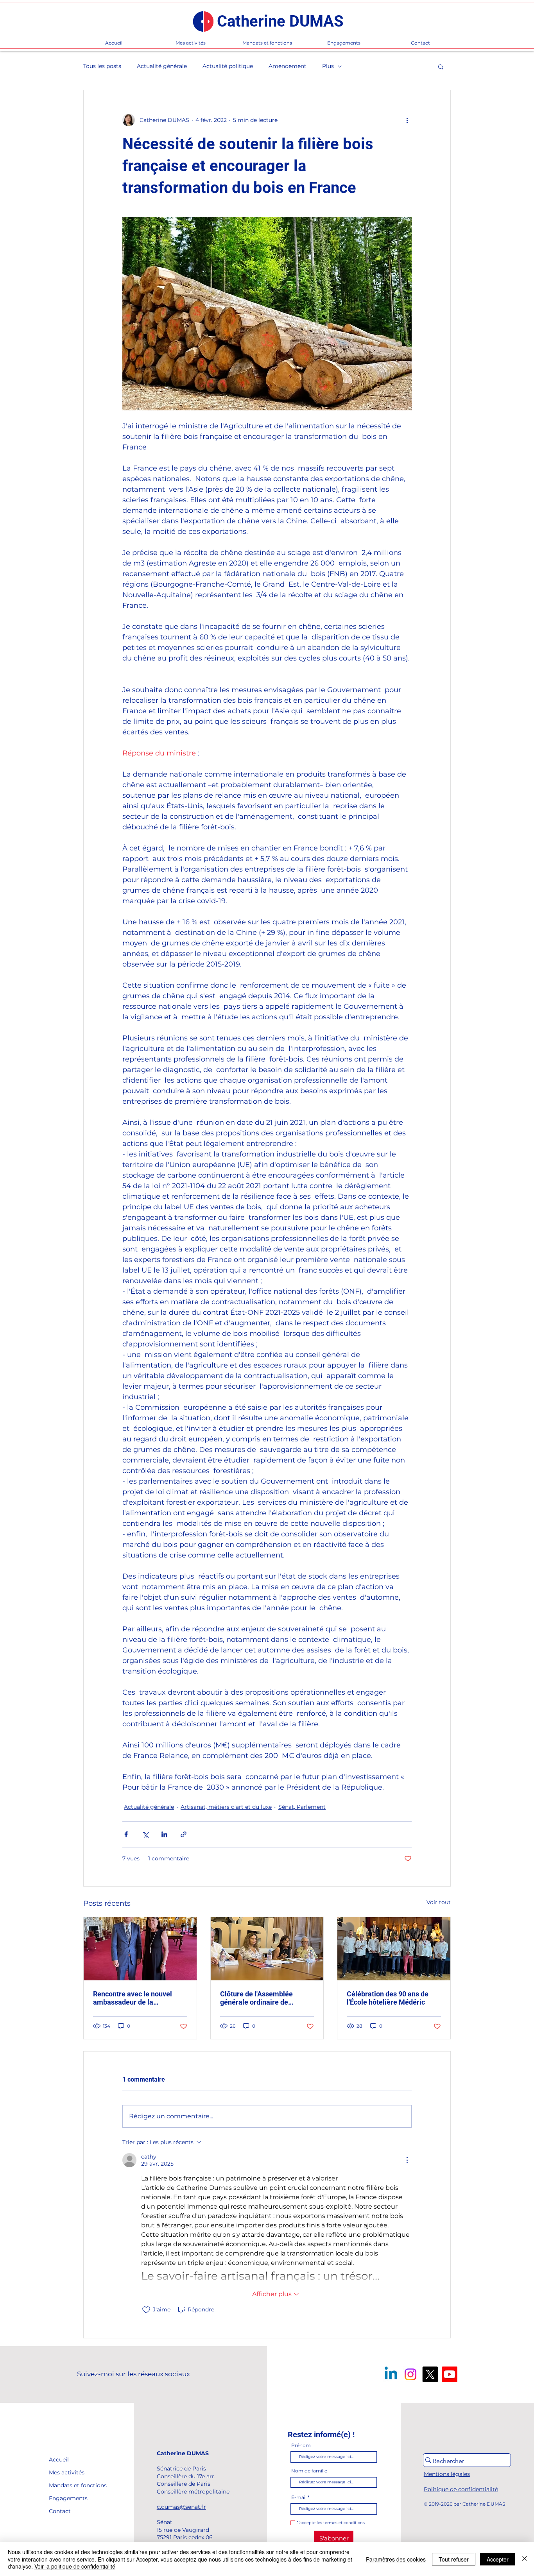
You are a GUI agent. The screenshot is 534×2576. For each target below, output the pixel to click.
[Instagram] (410, 2374)
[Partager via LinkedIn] (164, 1834)
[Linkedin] (391, 2374)
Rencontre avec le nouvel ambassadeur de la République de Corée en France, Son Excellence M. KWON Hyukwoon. (134, 1998)
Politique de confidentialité (461, 2489)
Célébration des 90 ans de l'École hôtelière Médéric (388, 1998)
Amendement (288, 66)
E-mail (299, 2497)
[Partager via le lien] (184, 1834)
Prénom (301, 2445)
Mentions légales (447, 2474)
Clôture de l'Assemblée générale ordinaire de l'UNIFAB (256, 1998)
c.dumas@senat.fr (181, 2507)
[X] (430, 2374)
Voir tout (439, 1902)
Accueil (59, 2460)
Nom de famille (309, 2471)
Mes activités (67, 2472)
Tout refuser (454, 2559)
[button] (441, 66)
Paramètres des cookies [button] (396, 2559)
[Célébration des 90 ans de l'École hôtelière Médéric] (394, 1949)
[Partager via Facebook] (126, 1834)
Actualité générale (162, 66)
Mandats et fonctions (67, 2485)
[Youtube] (450, 2374)
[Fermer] (525, 2559)
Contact (60, 2511)
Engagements (67, 2498)
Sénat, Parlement (302, 1807)
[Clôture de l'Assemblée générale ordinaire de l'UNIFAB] (267, 1949)
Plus (328, 66)
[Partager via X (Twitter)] (145, 1834)
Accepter (498, 2559)
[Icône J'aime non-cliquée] (146, 2310)
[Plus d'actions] (407, 120)
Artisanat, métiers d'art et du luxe (226, 1807)
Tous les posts (102, 66)
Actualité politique (228, 66)
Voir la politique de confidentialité (75, 2566)
